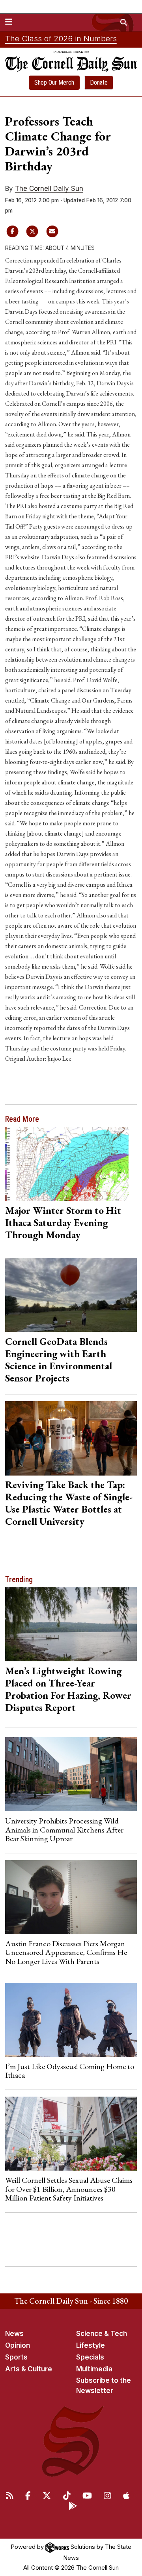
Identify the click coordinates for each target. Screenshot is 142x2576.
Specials (90, 2357)
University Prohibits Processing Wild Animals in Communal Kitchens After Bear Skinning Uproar (64, 1830)
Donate (99, 82)
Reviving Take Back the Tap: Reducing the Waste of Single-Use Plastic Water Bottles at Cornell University (69, 1503)
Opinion (18, 2345)
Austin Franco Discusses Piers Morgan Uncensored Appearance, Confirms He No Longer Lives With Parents (66, 1952)
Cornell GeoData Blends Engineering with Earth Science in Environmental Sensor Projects (59, 1360)
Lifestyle (91, 2345)
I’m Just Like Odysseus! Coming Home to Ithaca (70, 2071)
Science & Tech (102, 2334)
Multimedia (94, 2369)
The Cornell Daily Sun (49, 189)
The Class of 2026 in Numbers (61, 39)
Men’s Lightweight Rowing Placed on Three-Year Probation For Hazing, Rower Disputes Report (68, 1689)
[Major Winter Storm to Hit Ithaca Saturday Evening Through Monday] (71, 1164)
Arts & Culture (29, 2369)
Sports (16, 2357)
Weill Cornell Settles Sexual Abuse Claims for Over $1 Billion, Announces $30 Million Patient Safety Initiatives (69, 2189)
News (14, 2334)
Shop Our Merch (54, 82)
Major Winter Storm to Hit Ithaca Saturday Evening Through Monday (63, 1222)
